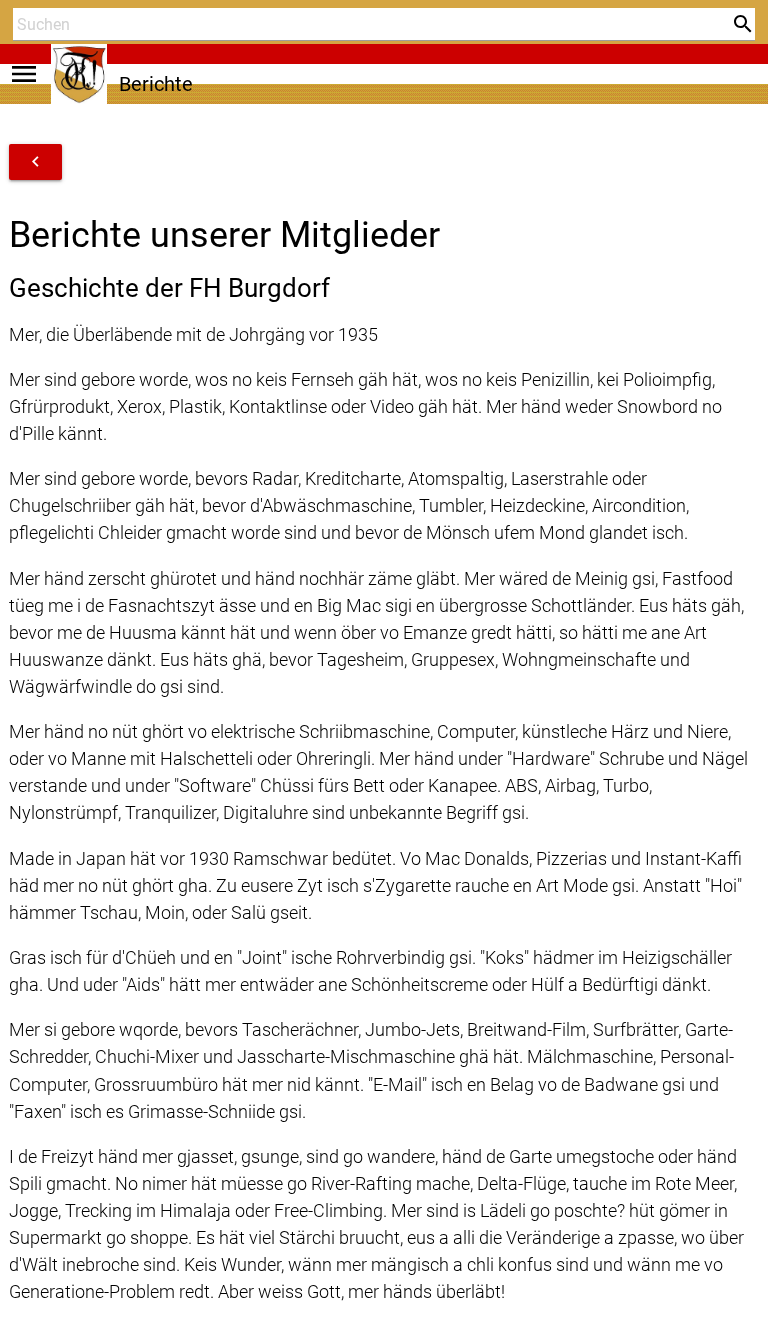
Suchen (34, 61)
